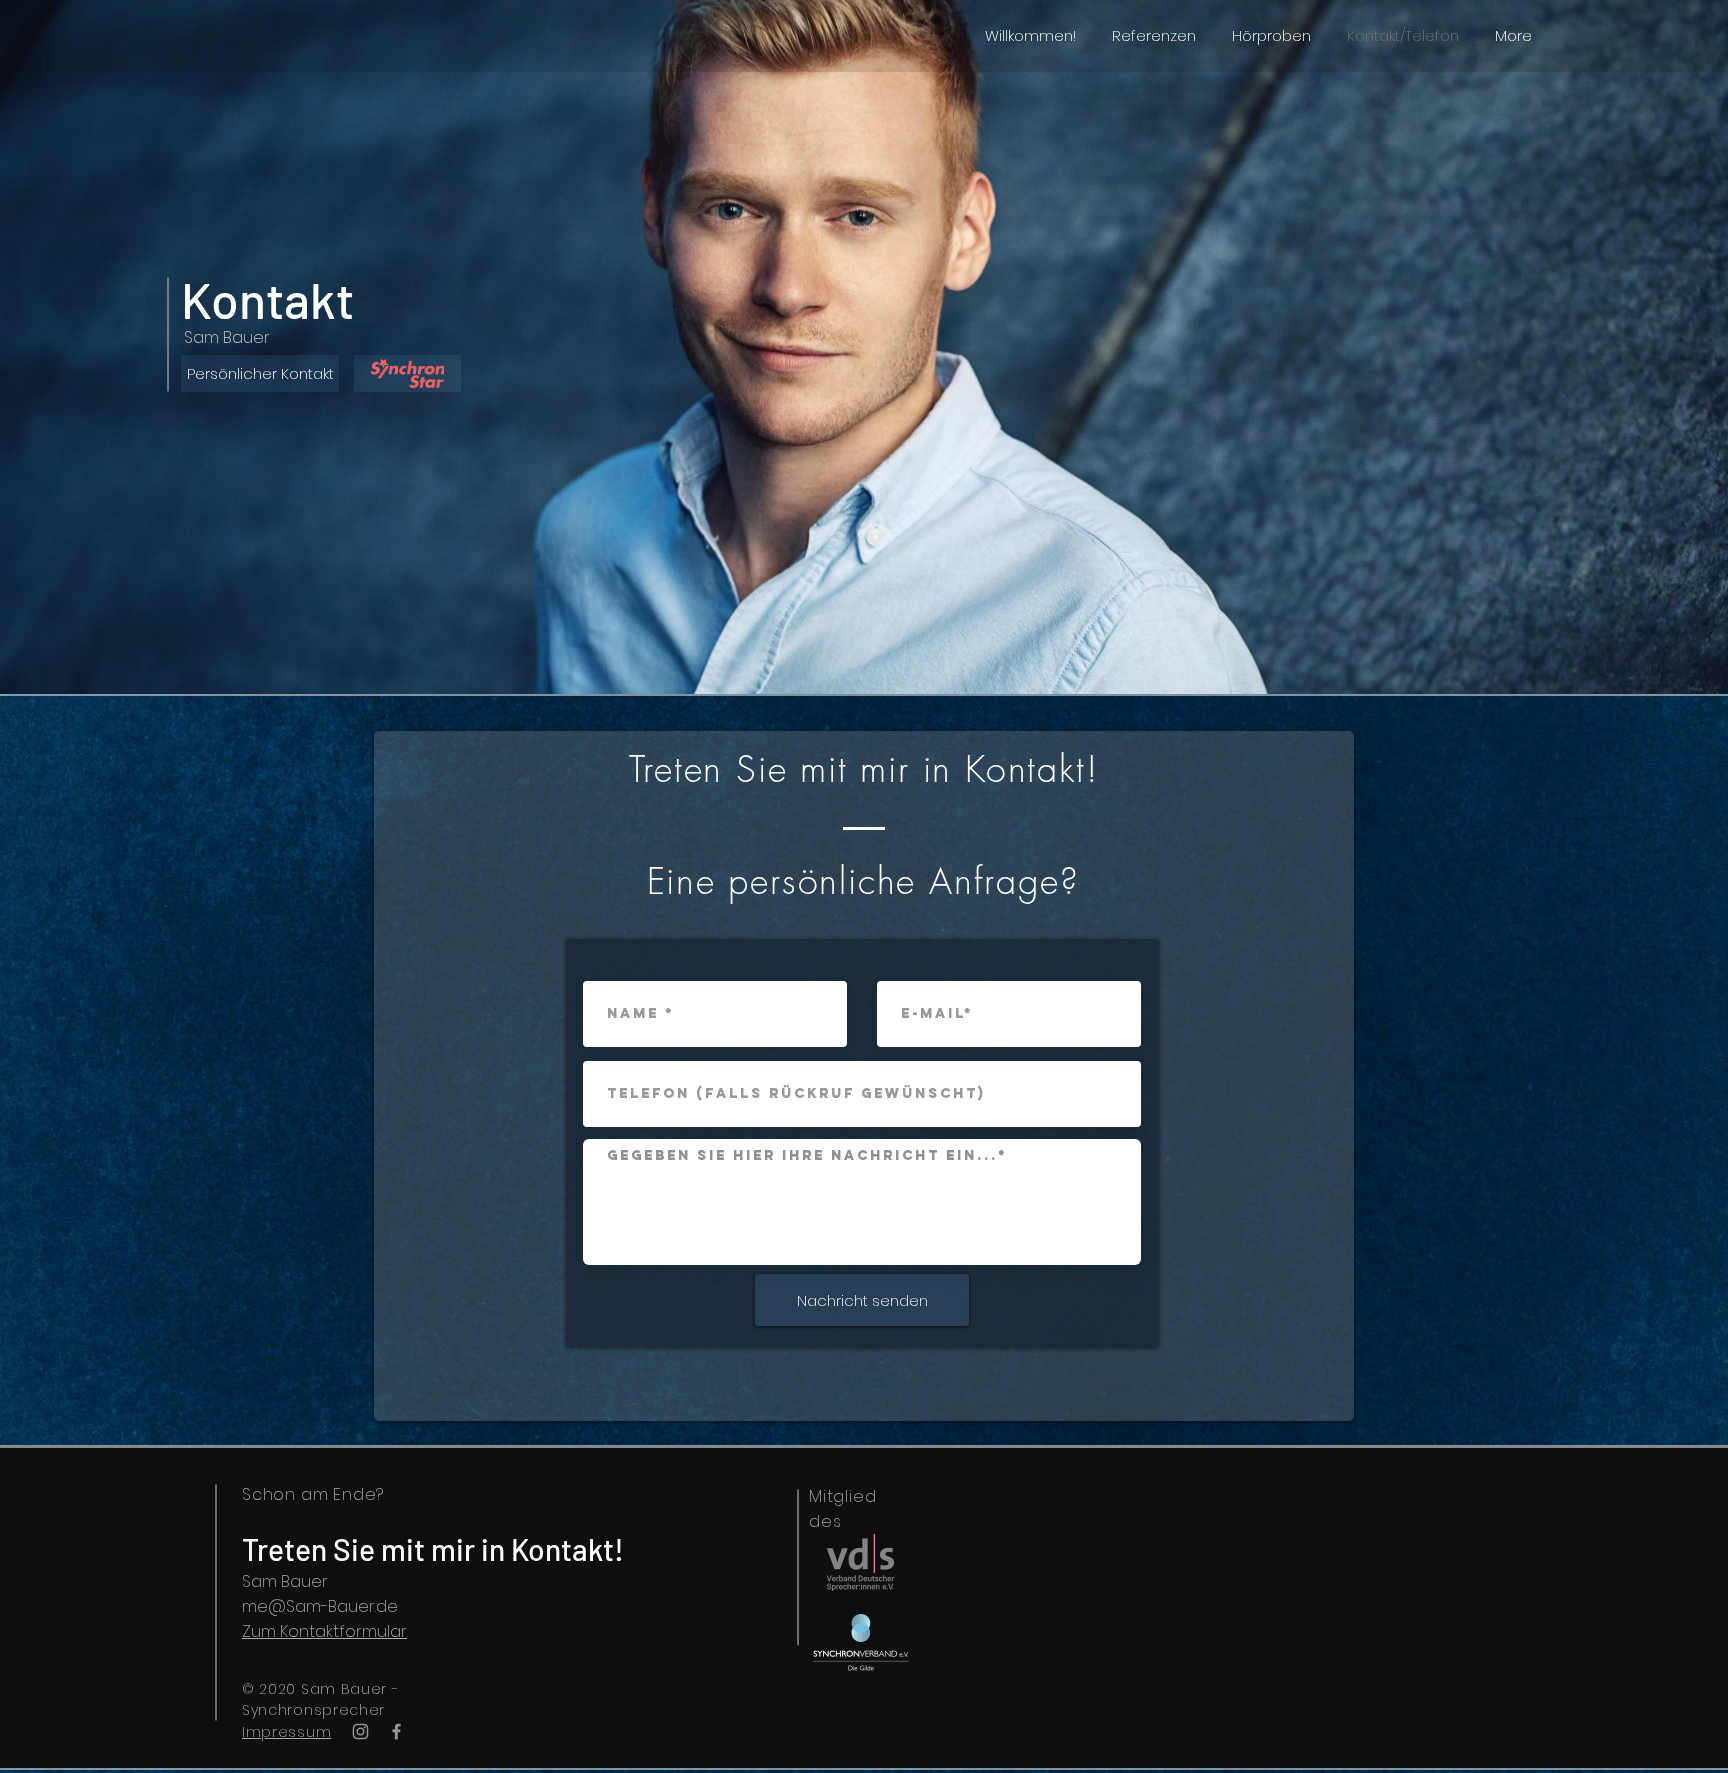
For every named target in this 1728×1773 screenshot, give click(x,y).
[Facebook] (396, 1731)
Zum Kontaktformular (324, 1631)
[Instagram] (360, 1731)
